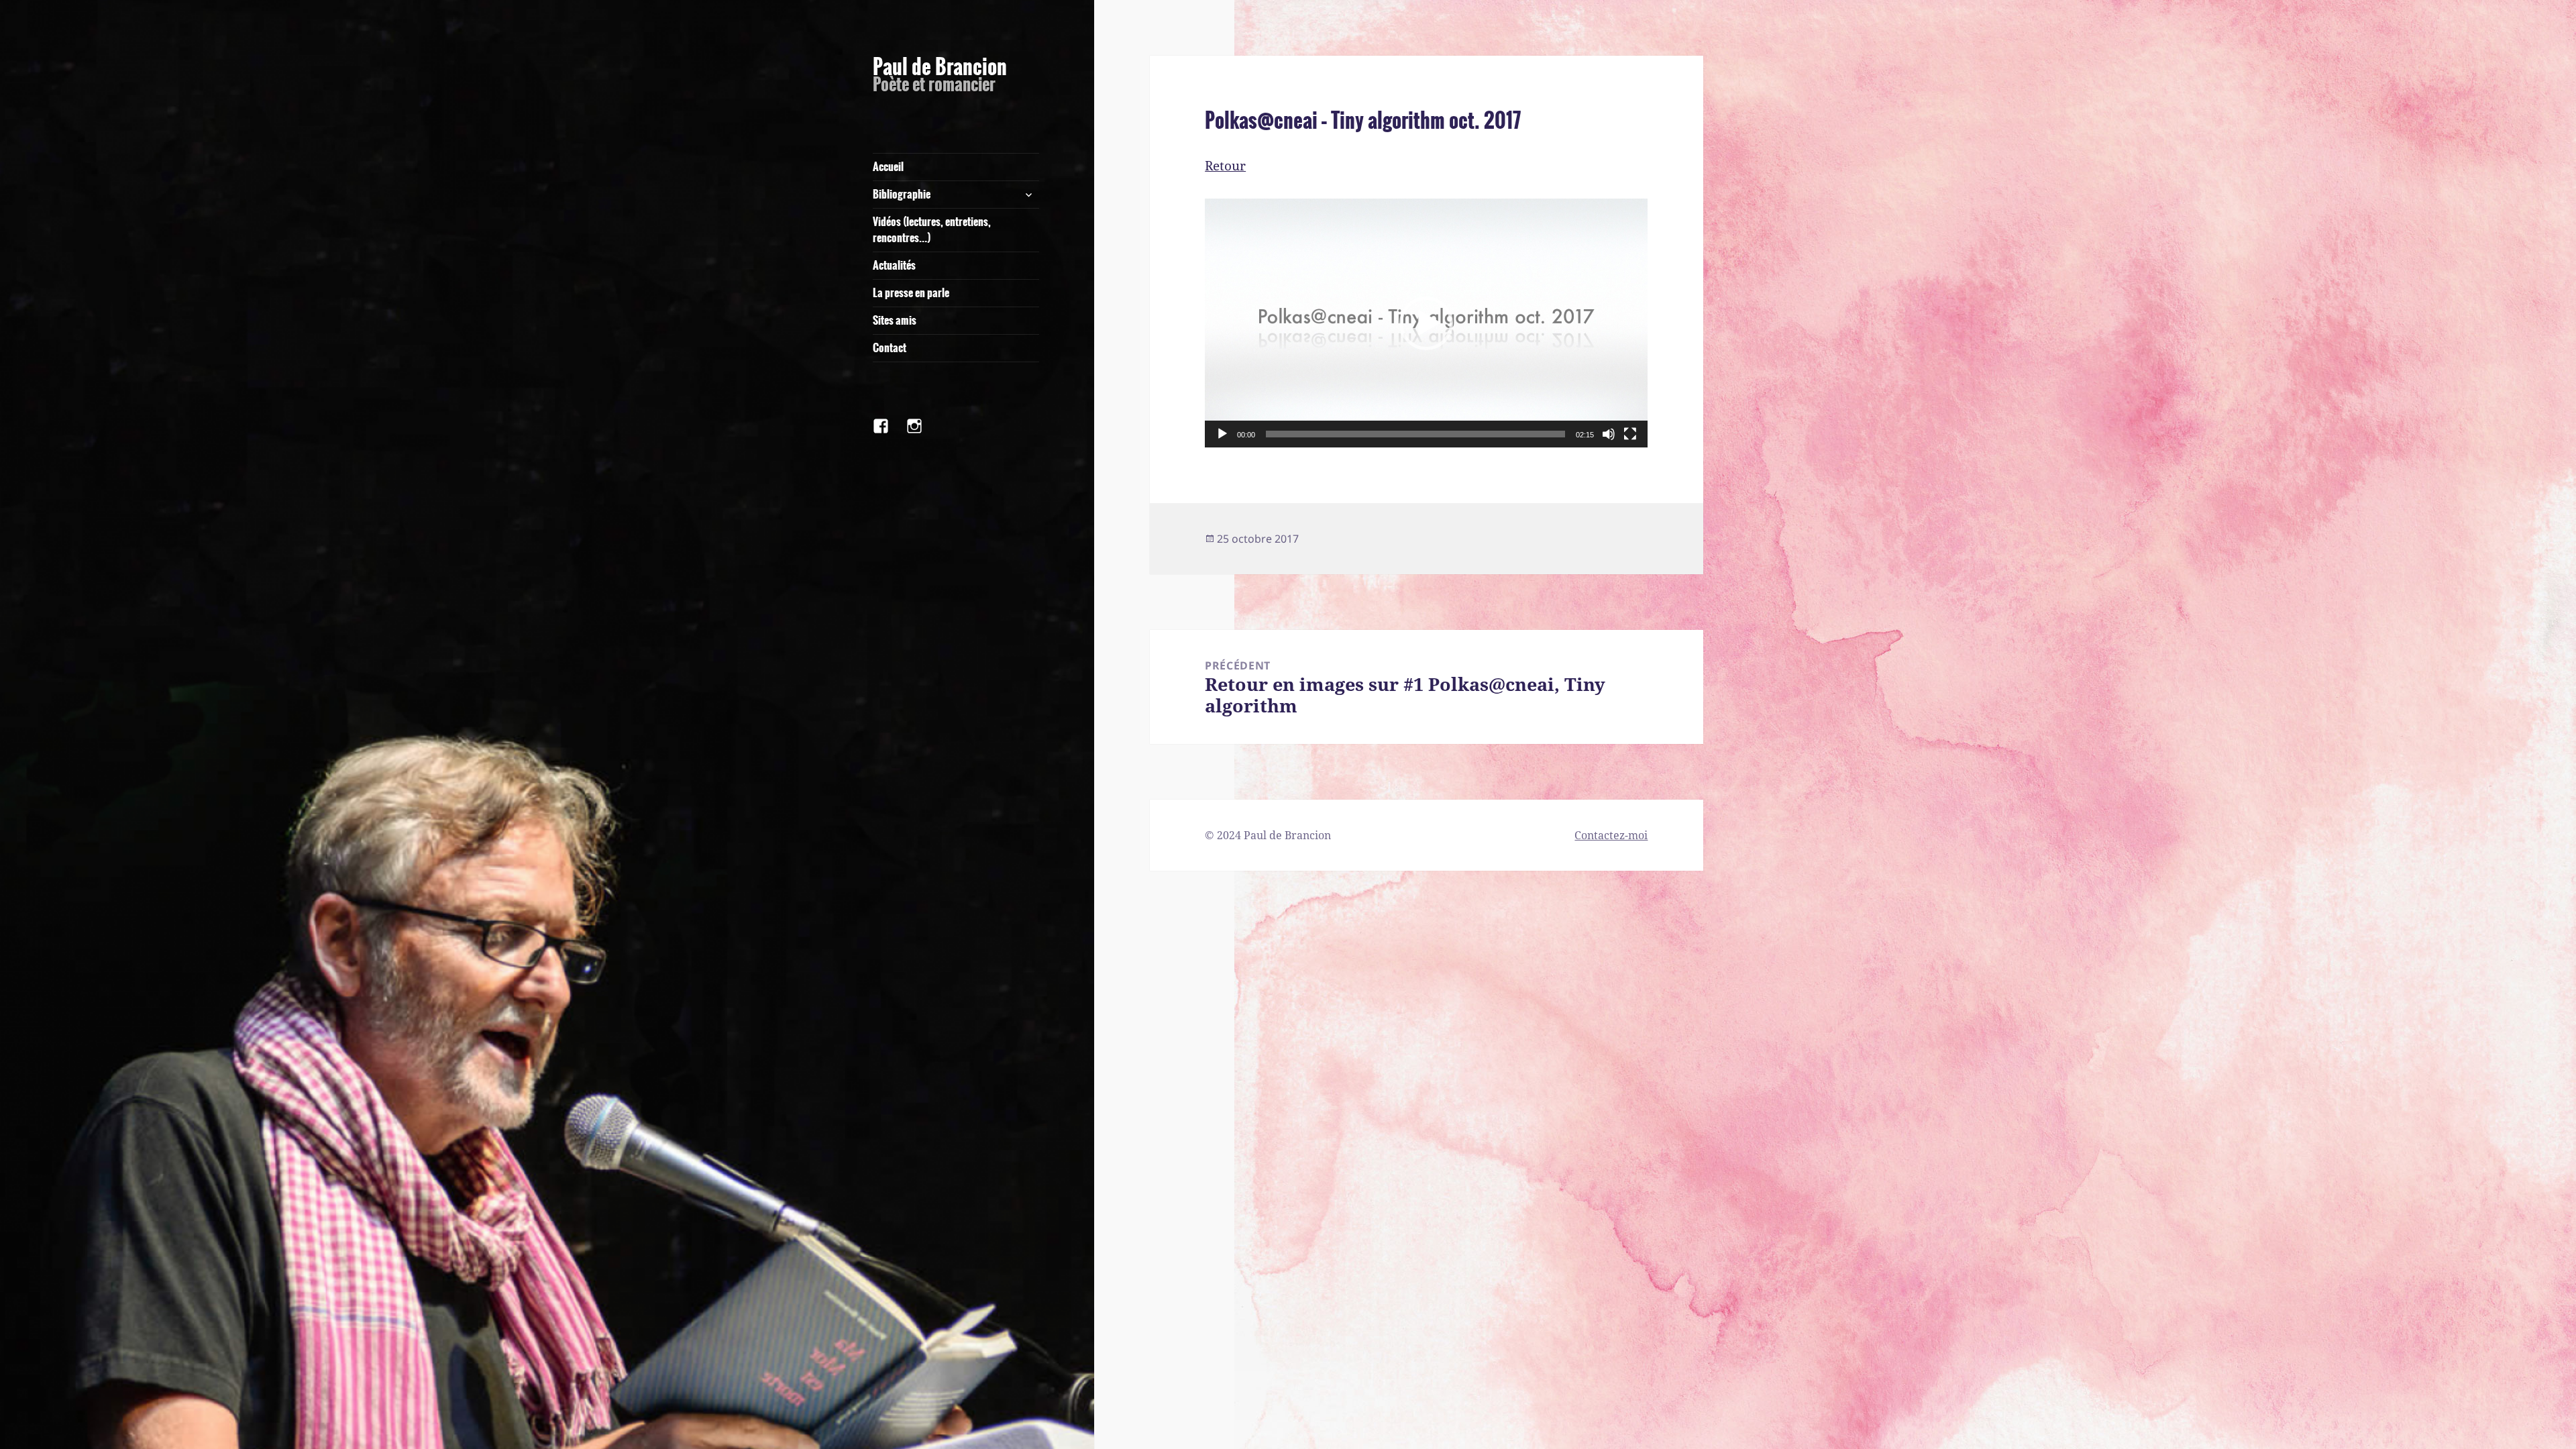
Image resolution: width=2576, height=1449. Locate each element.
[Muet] (1609, 434)
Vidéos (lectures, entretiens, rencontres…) (932, 230)
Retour (1225, 166)
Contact (890, 348)
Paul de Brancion (940, 67)
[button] (1426, 323)
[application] (1426, 323)
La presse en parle (911, 293)
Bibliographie (902, 194)
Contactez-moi (1611, 835)
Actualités (894, 265)
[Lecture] (1222, 434)
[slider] (1415, 434)
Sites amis (895, 320)
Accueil (888, 167)
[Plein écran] (1630, 434)
